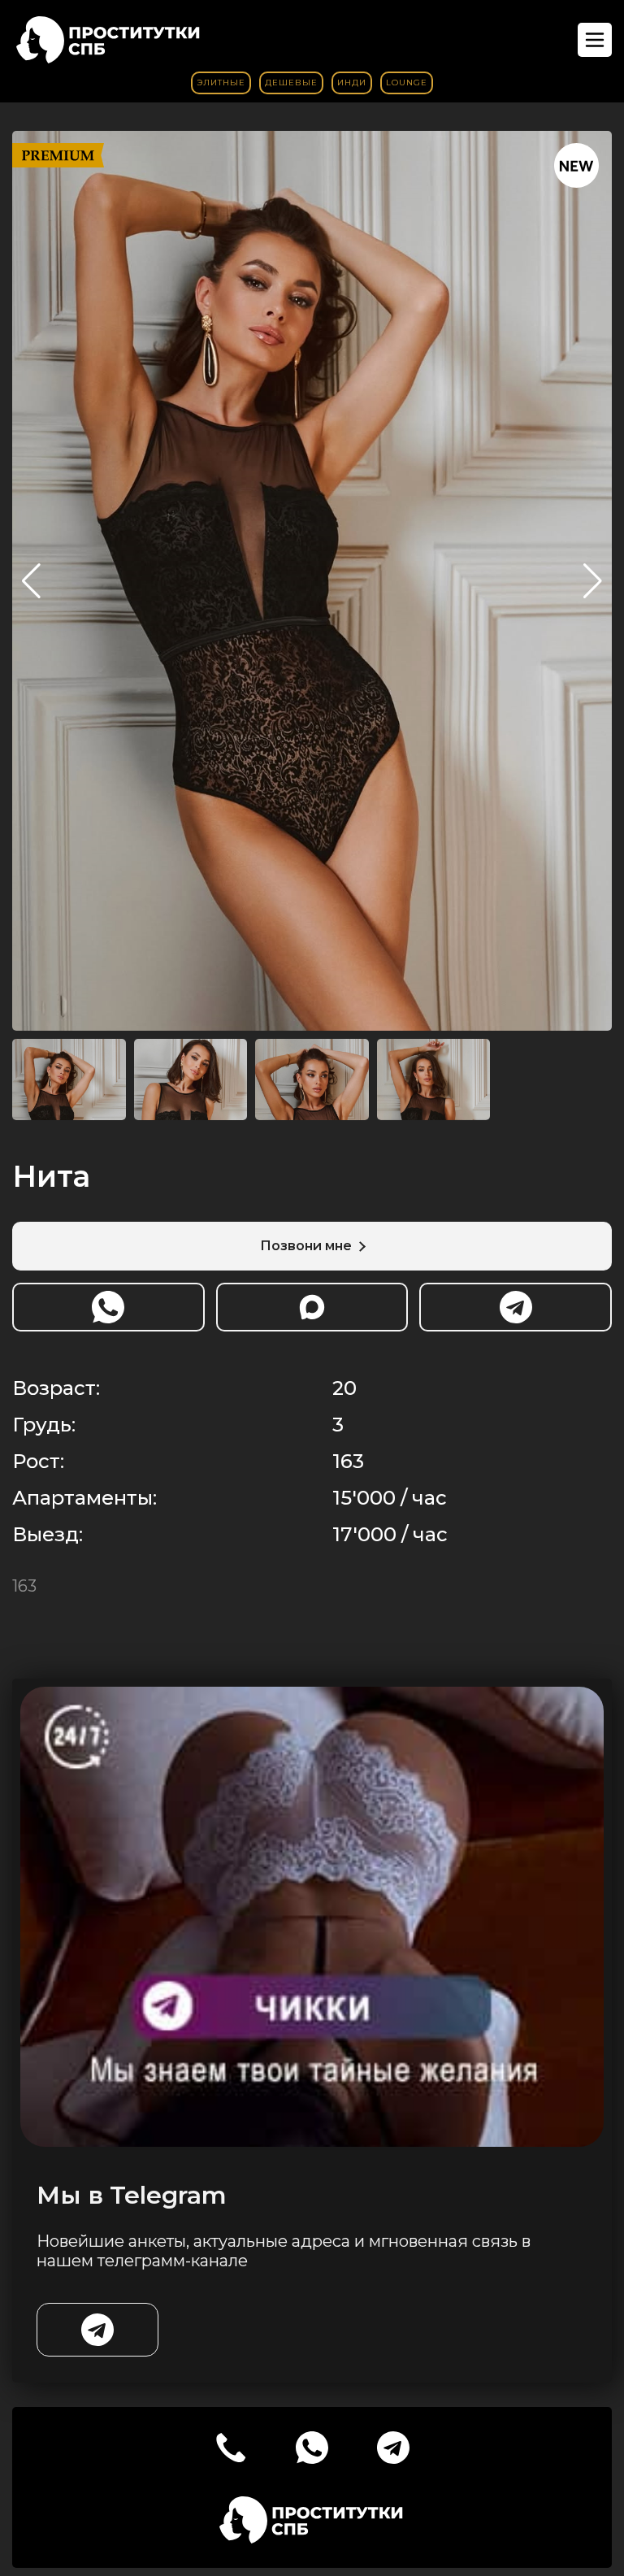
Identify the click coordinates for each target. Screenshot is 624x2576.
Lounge (407, 83)
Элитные (221, 83)
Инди (352, 83)
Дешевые (291, 83)
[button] (593, 581)
